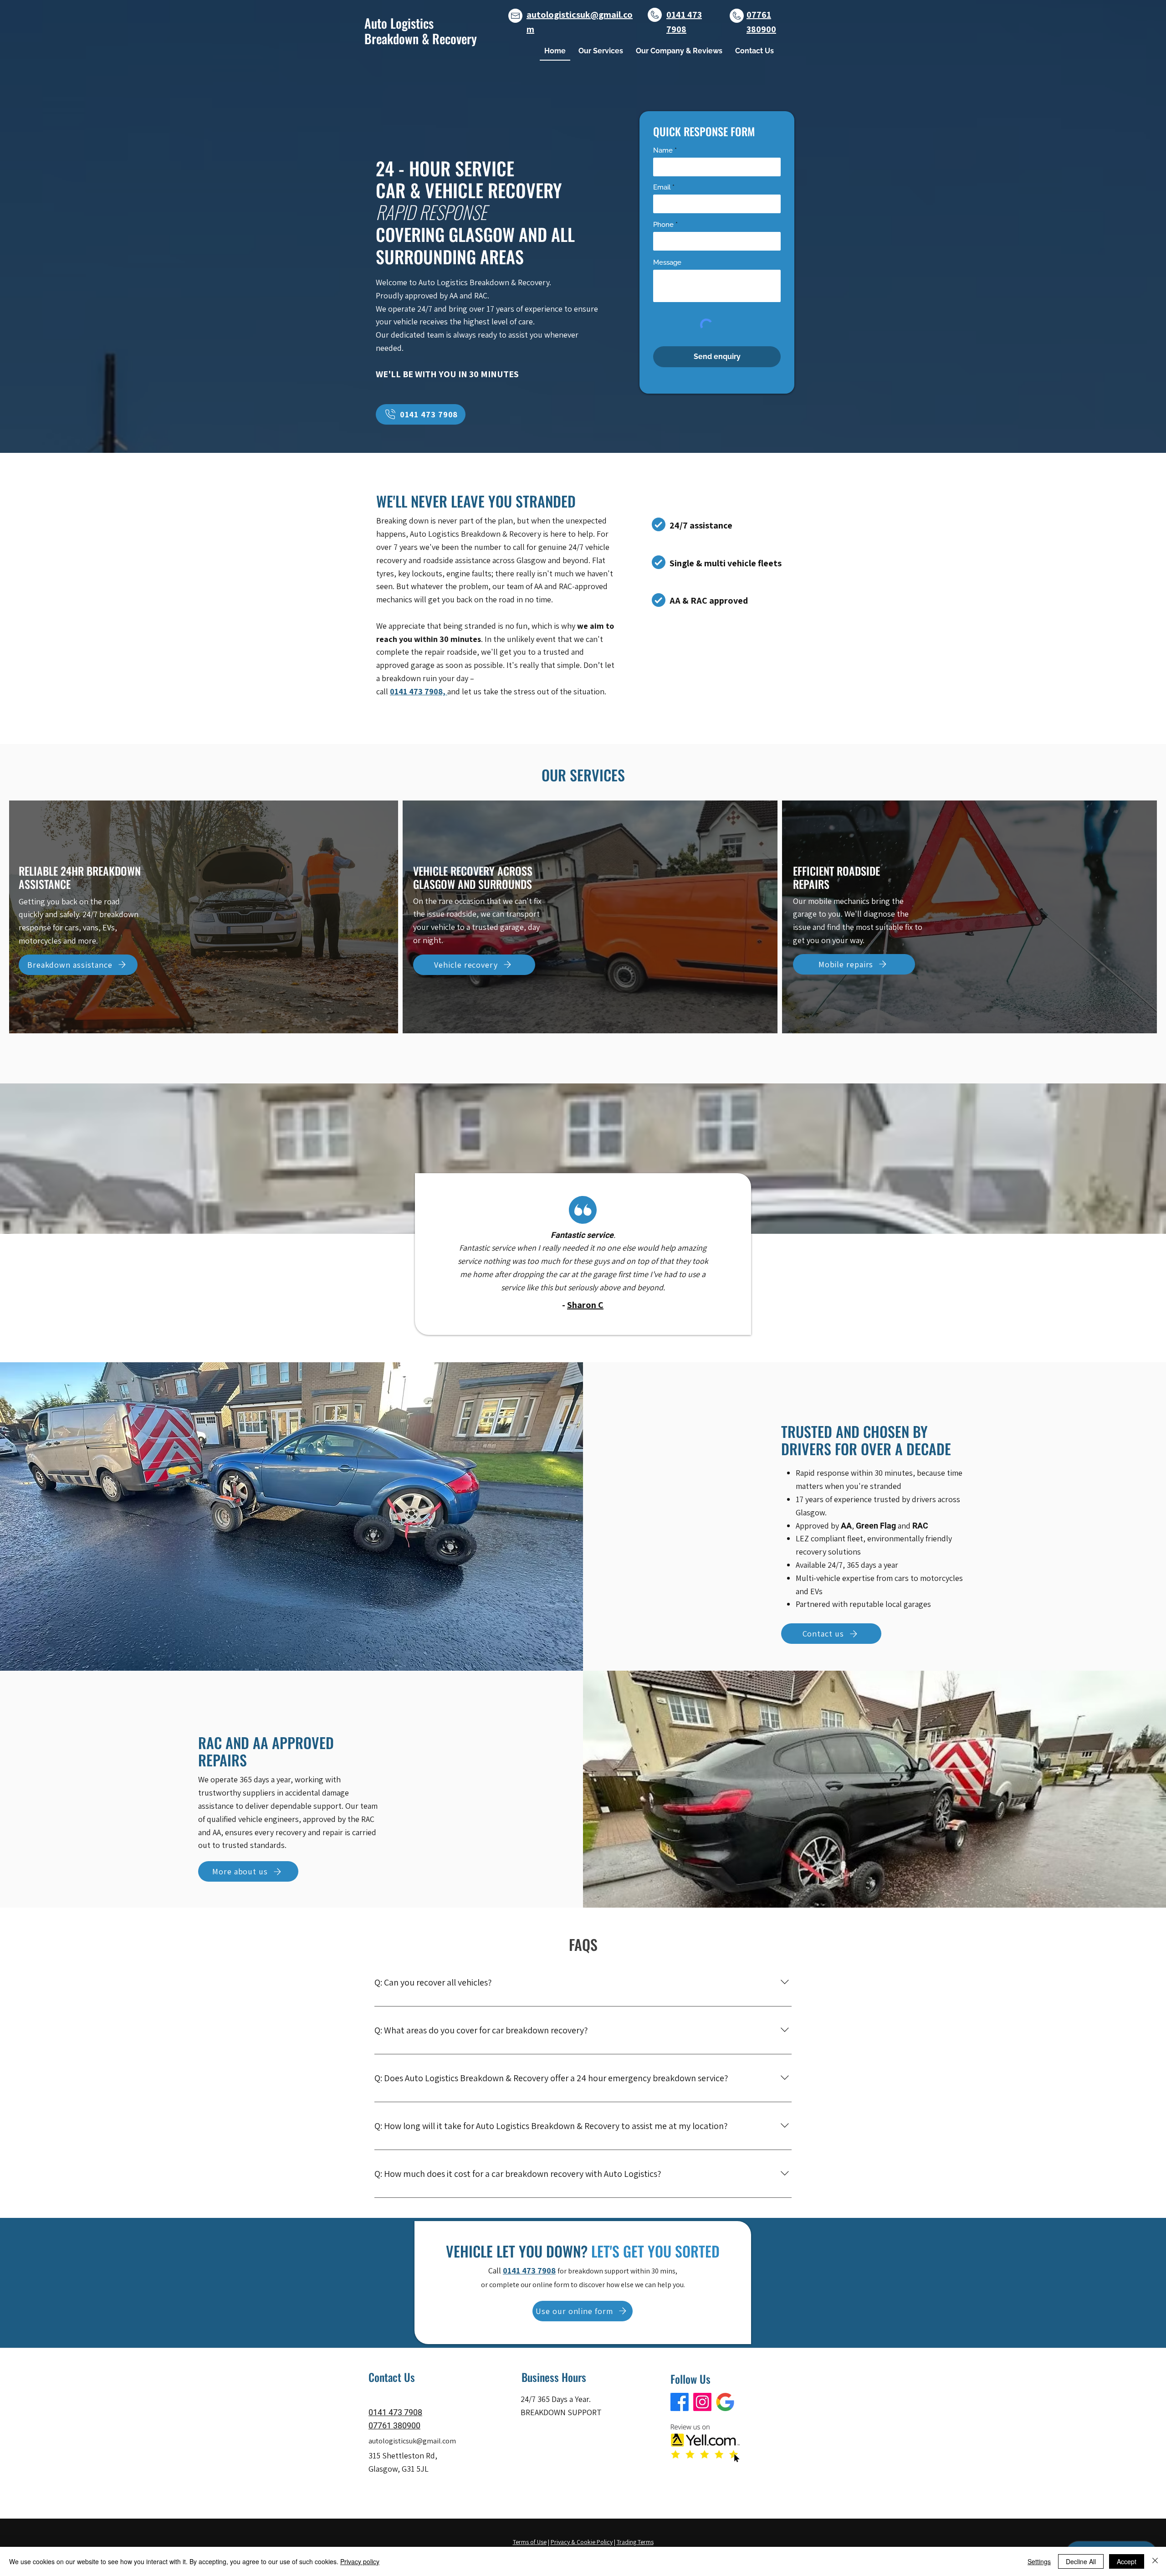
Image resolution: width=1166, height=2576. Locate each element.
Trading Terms (635, 2542)
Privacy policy (360, 2561)
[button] (601, 51)
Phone (663, 225)
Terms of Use (530, 2542)
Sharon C (585, 1305)
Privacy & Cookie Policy (582, 2542)
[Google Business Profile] (725, 2402)
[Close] (1155, 2561)
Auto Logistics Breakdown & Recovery (421, 31)
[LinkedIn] (702, 2402)
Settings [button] (1039, 2561)
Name (663, 151)
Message (667, 263)
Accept (1127, 2561)
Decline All (1081, 2561)
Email (662, 187)
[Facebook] (680, 2402)
